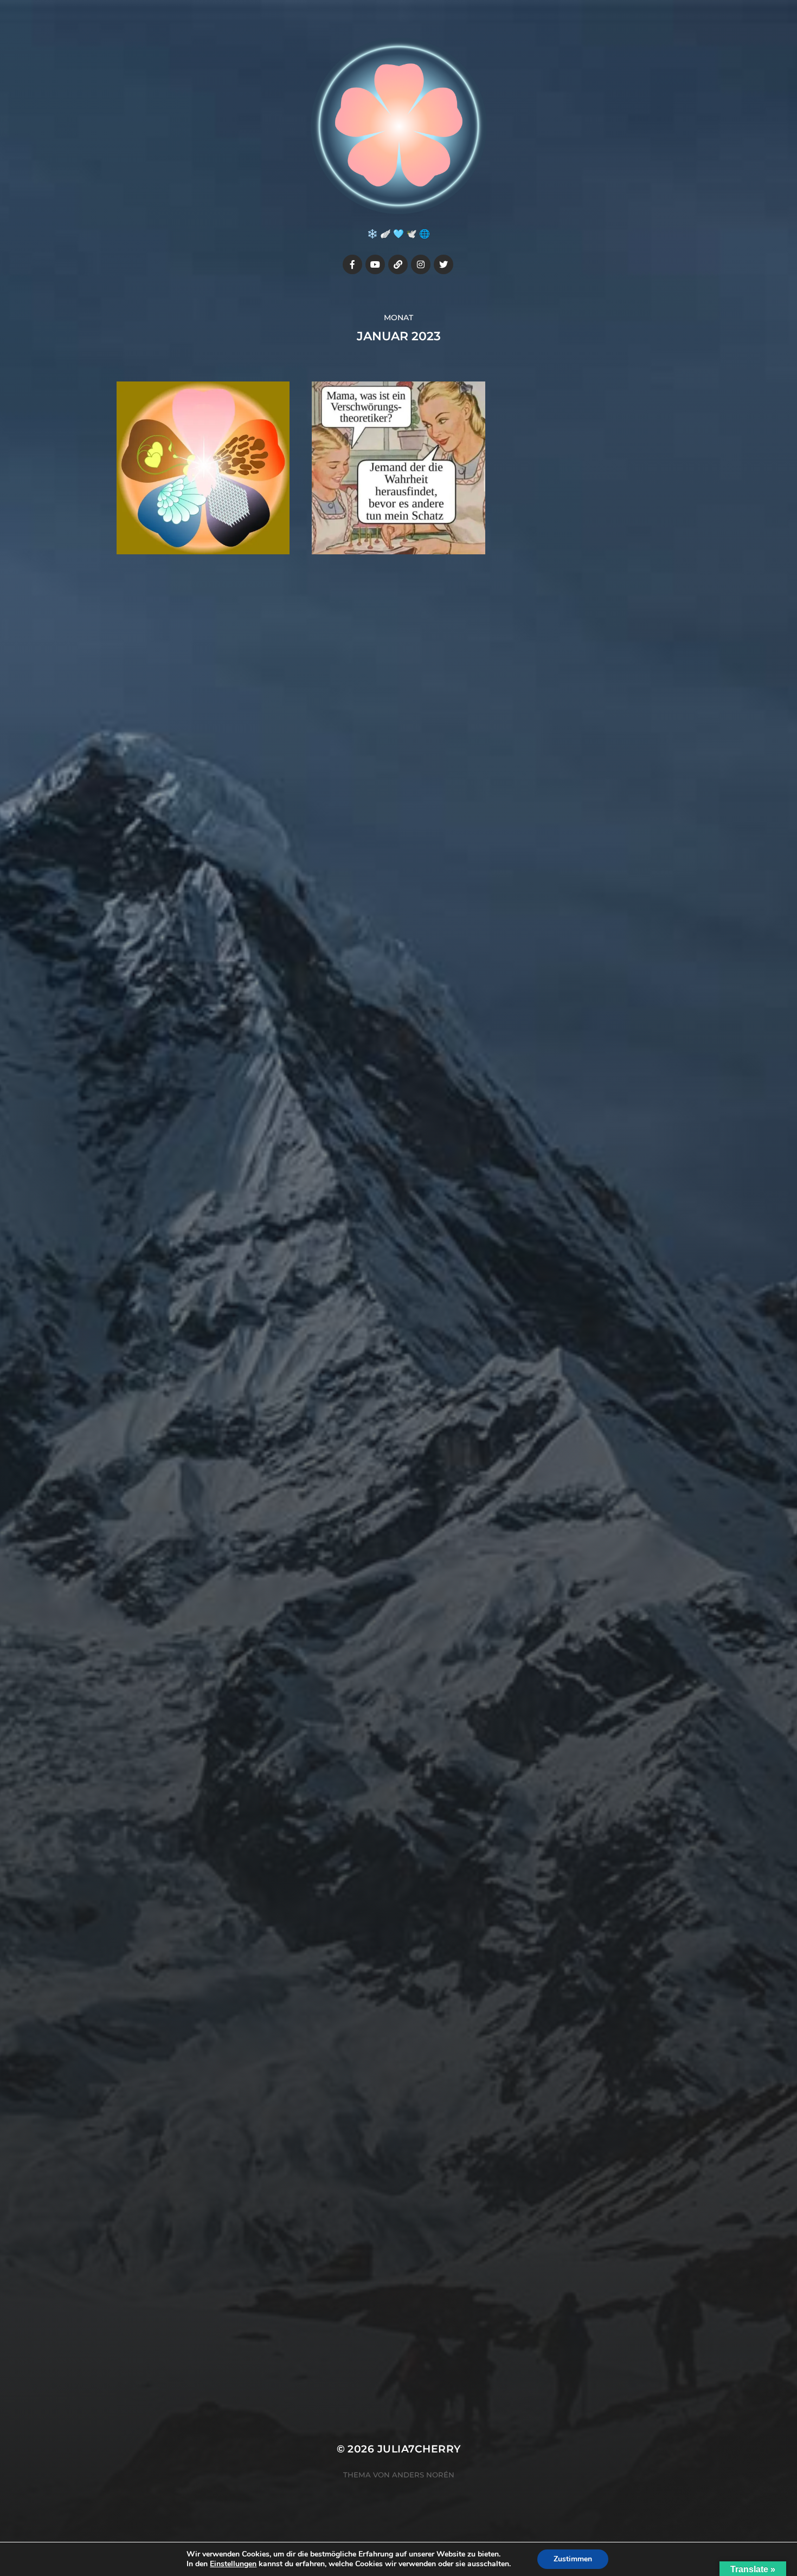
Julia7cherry (419, 2449)
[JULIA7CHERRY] (399, 126)
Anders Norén (423, 2475)
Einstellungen (233, 2564)
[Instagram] (421, 264)
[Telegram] (398, 264)
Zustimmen (573, 2559)
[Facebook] (352, 264)
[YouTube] (375, 264)
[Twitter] (444, 264)
